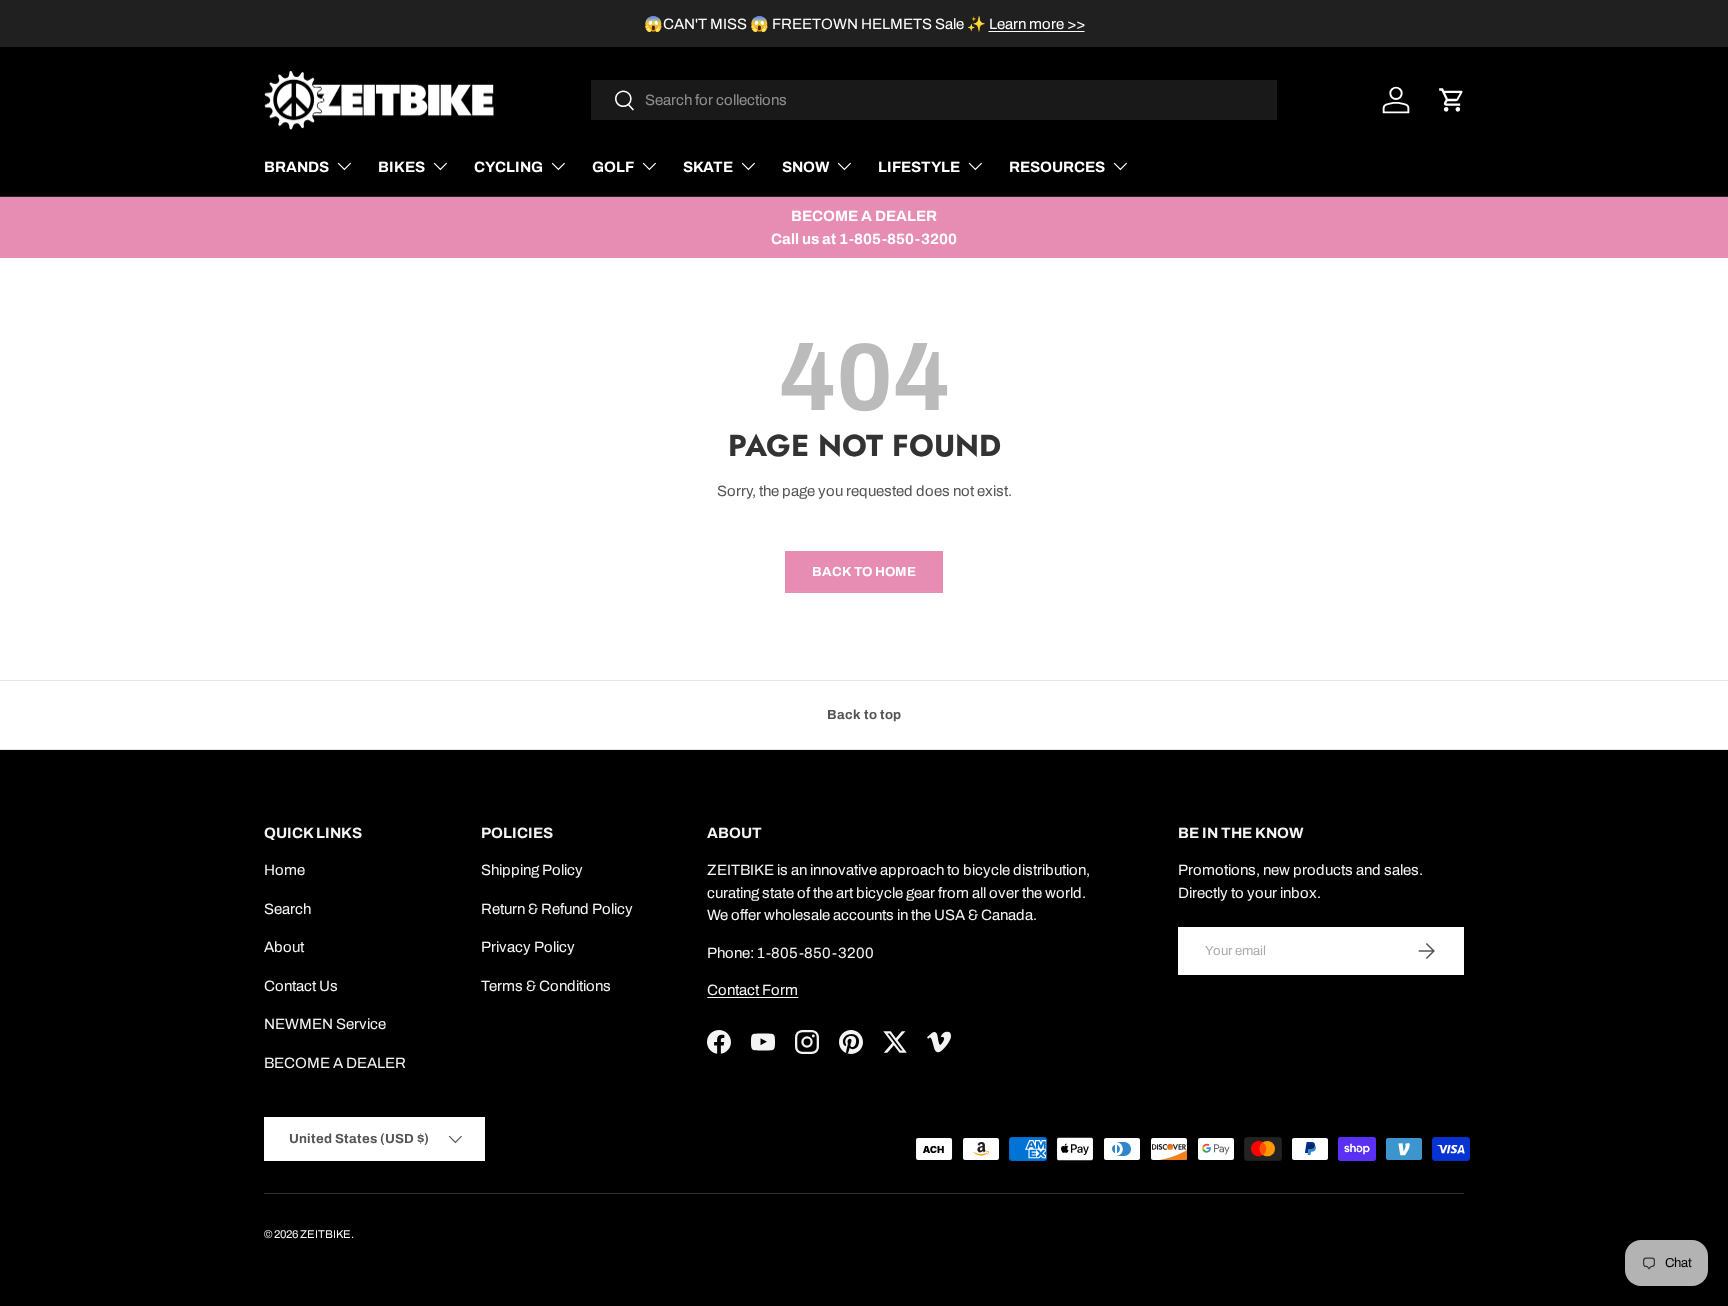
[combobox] (934, 100)
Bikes (401, 167)
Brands (296, 167)
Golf (613, 167)
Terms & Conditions (546, 986)
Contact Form (752, 990)
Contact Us (301, 986)
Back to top (864, 714)
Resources (1057, 167)
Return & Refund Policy (557, 909)
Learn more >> (1037, 24)
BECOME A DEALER (335, 1063)
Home (284, 870)
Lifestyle (919, 167)
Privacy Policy (528, 947)
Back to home (864, 571)
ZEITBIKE (325, 1234)
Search (287, 909)
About (284, 947)
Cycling (508, 167)
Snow (805, 167)
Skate (708, 167)
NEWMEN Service (325, 1024)
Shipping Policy (532, 870)
